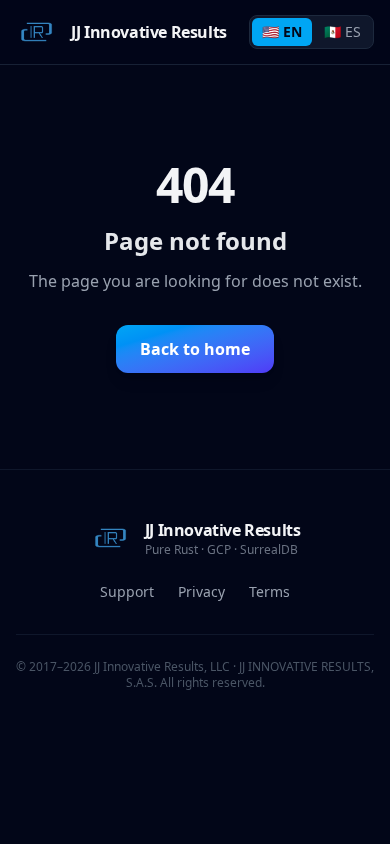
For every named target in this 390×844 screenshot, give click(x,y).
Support (127, 591)
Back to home (195, 349)
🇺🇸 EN (282, 31)
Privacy (201, 591)
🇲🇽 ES (342, 31)
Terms (269, 591)
